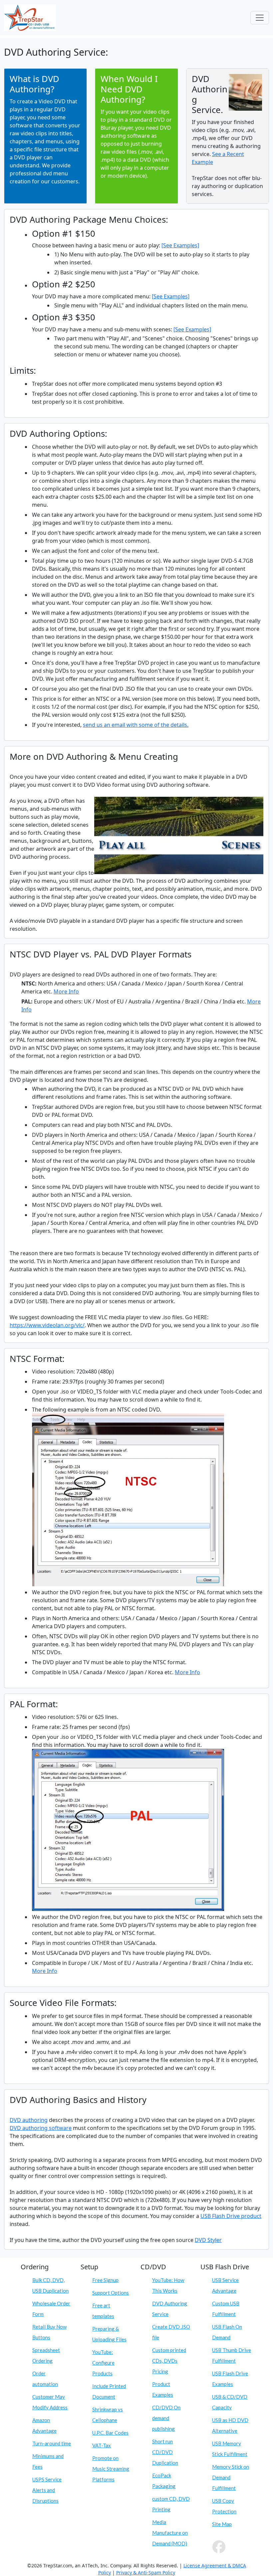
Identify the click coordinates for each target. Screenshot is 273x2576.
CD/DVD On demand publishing (166, 2418)
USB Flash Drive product (231, 2216)
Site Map (222, 2524)
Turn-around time (52, 2443)
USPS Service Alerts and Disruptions (47, 2490)
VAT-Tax (102, 2445)
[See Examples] (180, 245)
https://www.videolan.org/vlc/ (47, 1325)
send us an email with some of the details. (136, 725)
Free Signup (105, 2280)
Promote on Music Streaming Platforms (111, 2469)
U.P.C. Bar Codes (110, 2433)
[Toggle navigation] (260, 18)
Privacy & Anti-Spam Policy (146, 2572)
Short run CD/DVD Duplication (165, 2452)
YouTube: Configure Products (103, 2363)
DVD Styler (208, 2240)
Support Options (111, 2293)
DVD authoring (29, 2120)
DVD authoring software (41, 2128)
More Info (66, 991)
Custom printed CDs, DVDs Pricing (169, 2361)
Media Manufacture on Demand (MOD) (170, 2533)
